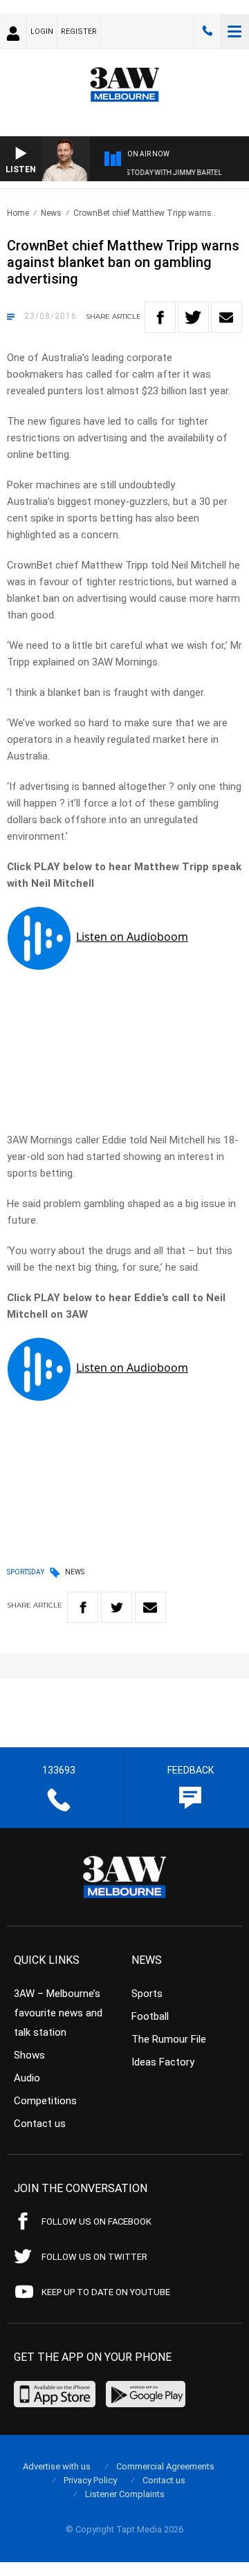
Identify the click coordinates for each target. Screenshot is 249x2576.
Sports (147, 1994)
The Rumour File (169, 2039)
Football (150, 2016)
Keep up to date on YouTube (106, 2292)
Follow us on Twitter (94, 2257)
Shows (29, 2055)
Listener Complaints (125, 2494)
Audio (27, 2078)
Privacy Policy (90, 2480)
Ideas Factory (163, 2062)
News (51, 213)
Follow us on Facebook (96, 2221)
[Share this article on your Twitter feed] (193, 317)
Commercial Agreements (165, 2466)
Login (42, 31)
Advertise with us (57, 2466)
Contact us (40, 2124)
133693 (207, 31)
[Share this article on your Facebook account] (160, 317)
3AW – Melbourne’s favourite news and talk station (58, 2013)
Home (18, 213)
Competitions (45, 2101)
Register (79, 31)
